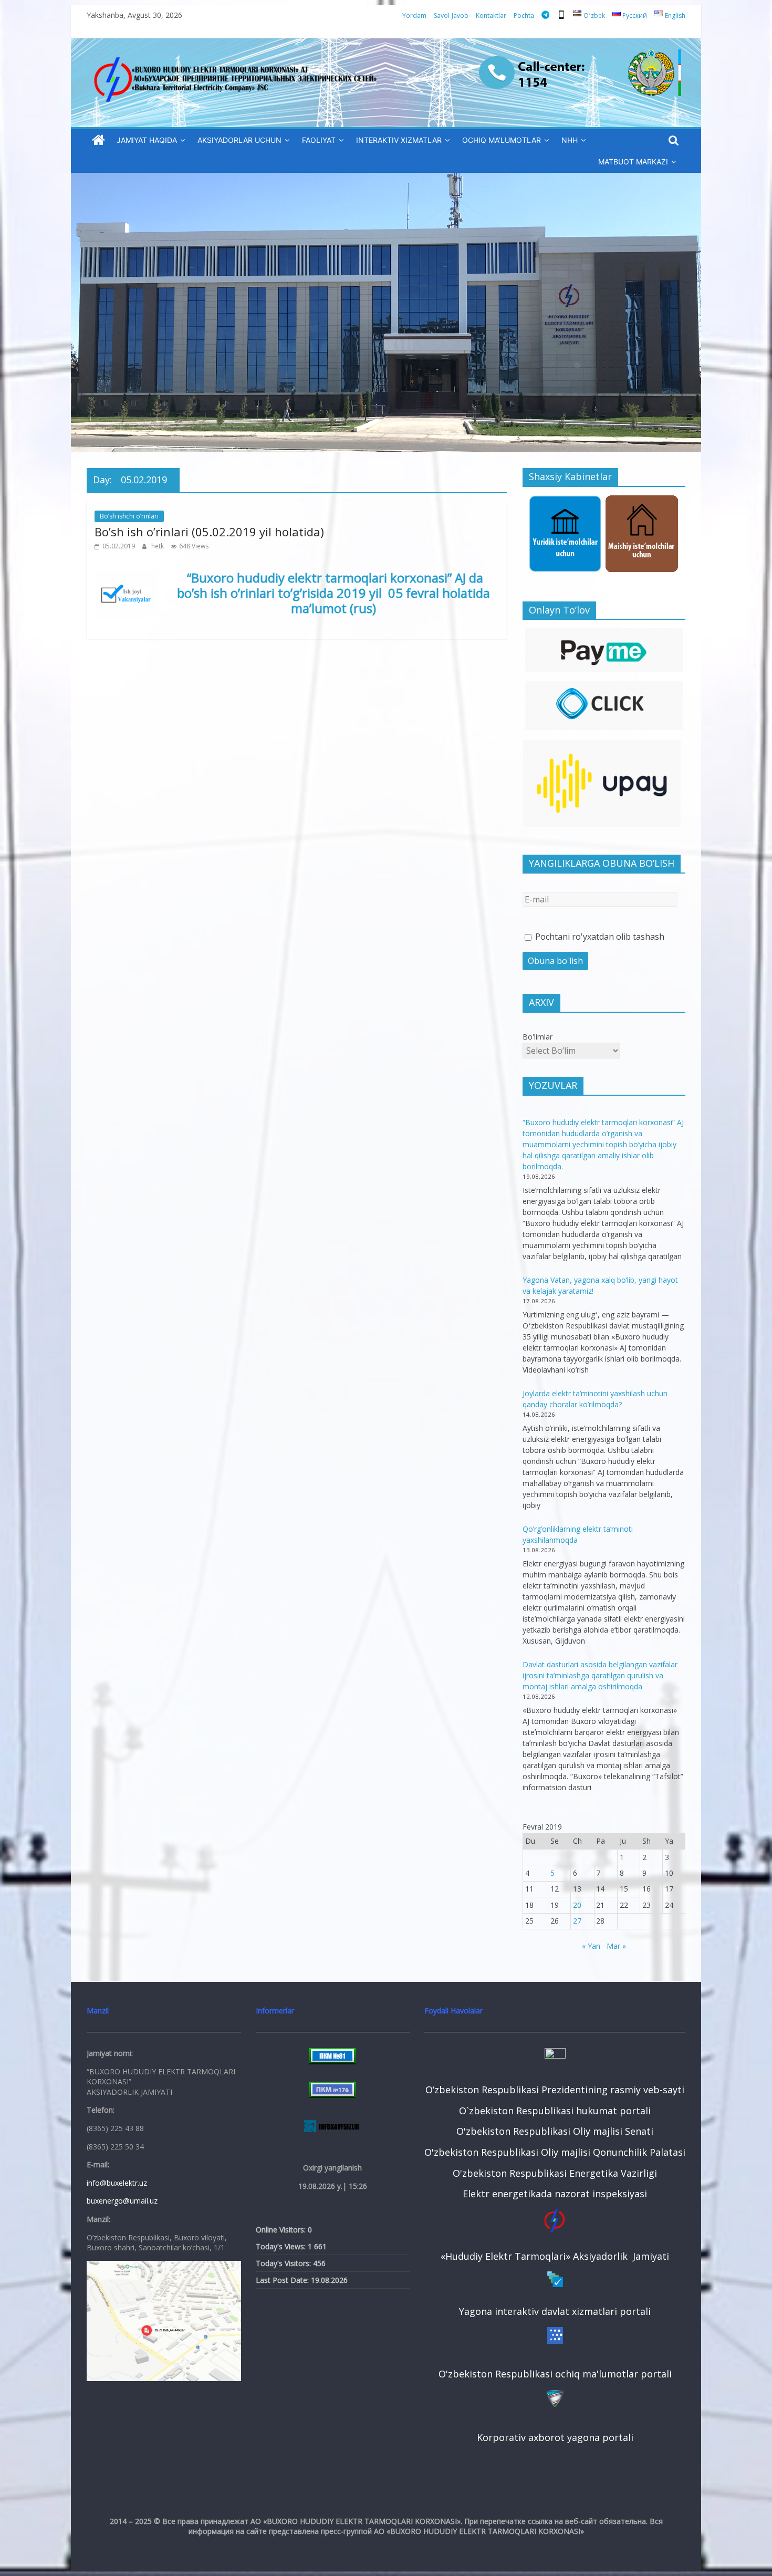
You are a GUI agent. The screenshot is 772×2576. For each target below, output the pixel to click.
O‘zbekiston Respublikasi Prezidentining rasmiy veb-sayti (555, 2090)
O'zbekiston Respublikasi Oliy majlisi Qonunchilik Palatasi (555, 2152)
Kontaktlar (491, 15)
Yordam (414, 15)
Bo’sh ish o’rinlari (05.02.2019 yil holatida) (209, 532)
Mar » (616, 1946)
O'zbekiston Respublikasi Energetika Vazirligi (555, 2173)
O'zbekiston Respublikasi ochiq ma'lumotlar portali (555, 2374)
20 (577, 1905)
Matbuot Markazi (633, 162)
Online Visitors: (282, 2230)
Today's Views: (282, 2246)
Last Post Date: (283, 2280)
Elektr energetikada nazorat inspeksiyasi (555, 2194)
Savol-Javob (451, 15)
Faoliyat (319, 140)
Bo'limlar (538, 1037)
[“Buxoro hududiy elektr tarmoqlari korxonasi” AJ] (98, 141)
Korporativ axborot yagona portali (555, 2437)
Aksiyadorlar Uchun (239, 140)
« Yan (591, 1946)
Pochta (524, 15)
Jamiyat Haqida (147, 140)
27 (577, 1921)
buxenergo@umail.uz (122, 2201)
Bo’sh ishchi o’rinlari (129, 516)
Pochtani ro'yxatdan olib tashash (599, 937)
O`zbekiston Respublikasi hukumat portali (555, 2111)
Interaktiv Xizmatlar (399, 140)
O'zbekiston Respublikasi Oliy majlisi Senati (555, 2131)
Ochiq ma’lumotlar (502, 140)
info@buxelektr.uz (117, 2183)
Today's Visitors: (284, 2263)
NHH (570, 140)
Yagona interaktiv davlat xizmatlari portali (555, 2311)
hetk (158, 546)
